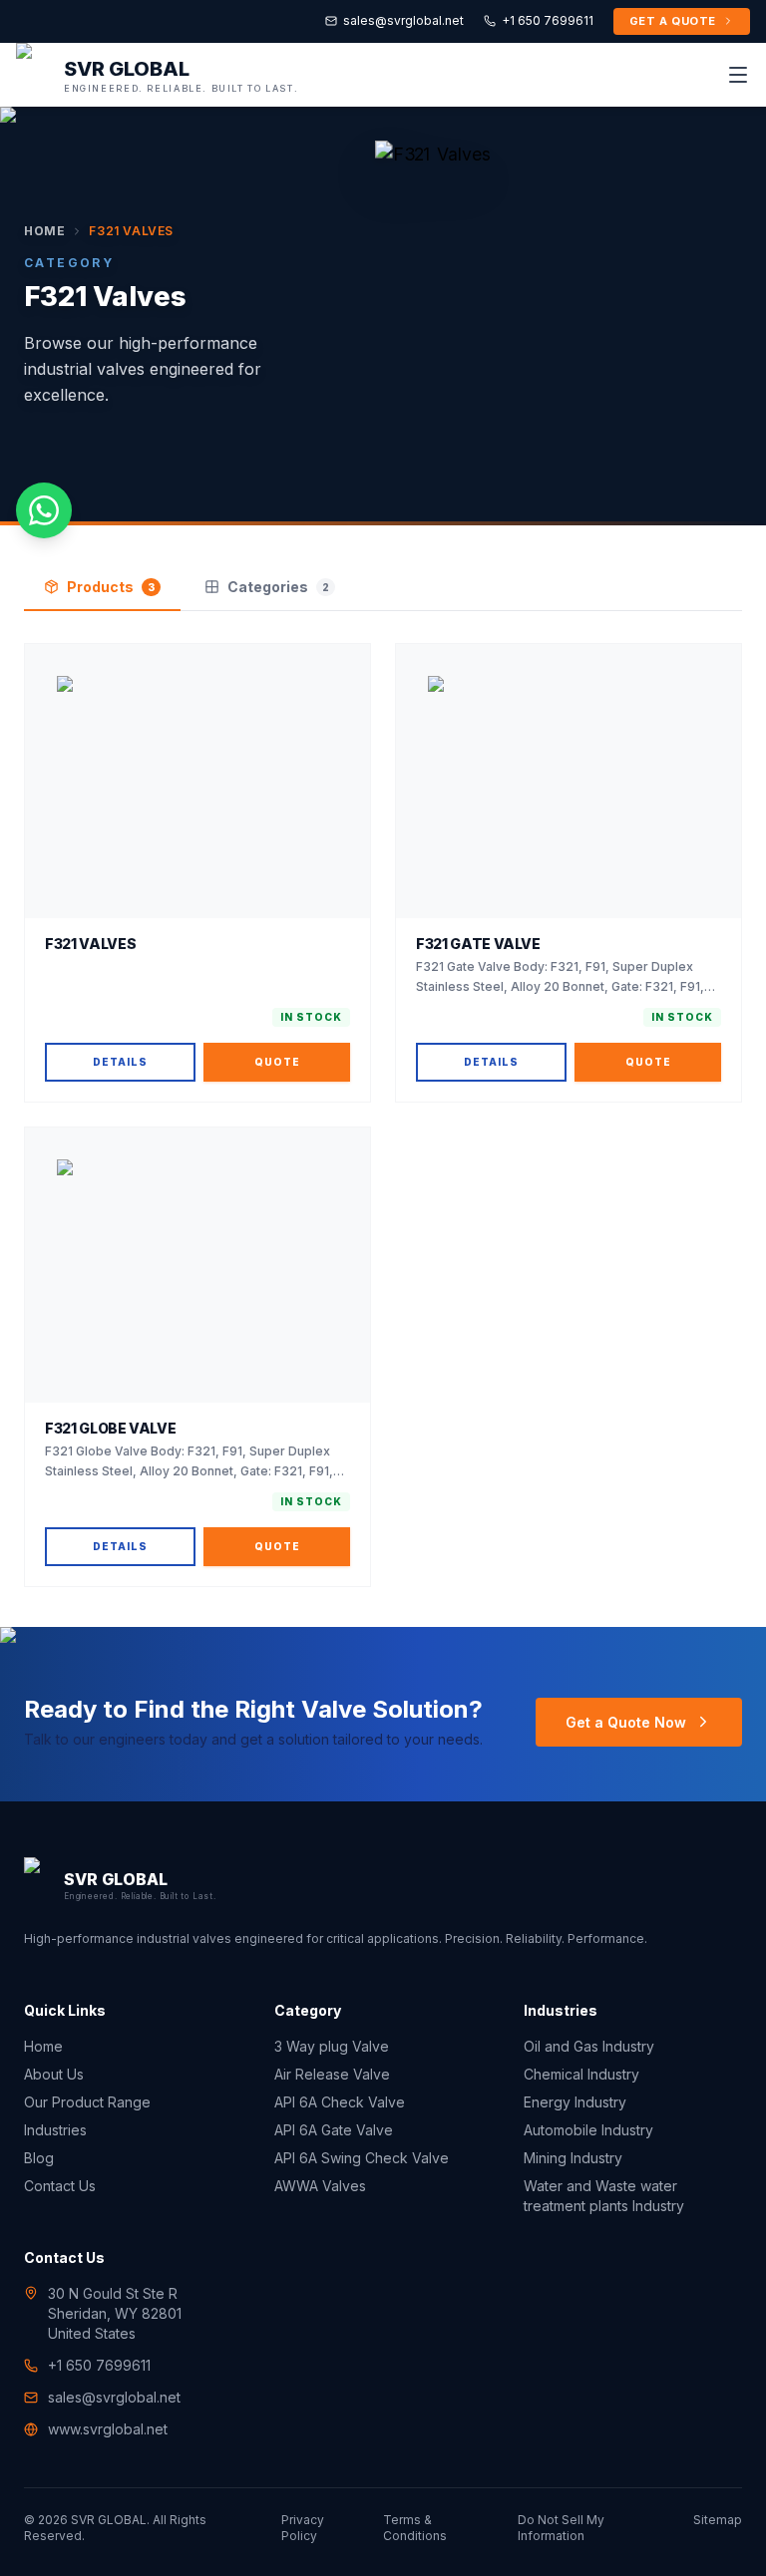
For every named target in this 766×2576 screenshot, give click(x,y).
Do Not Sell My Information (561, 2528)
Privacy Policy (303, 2528)
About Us (54, 2074)
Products (111, 587)
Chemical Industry (581, 2074)
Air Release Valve (332, 2074)
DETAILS (120, 1062)
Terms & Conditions (415, 2528)
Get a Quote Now (626, 1722)
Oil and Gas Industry (589, 2046)
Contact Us (60, 2186)
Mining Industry (573, 2158)
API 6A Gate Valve (334, 2130)
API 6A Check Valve (340, 2102)
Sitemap (718, 2520)
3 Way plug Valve (332, 2046)
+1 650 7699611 (548, 20)
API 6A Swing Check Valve (362, 2158)
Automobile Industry (588, 2130)
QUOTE (277, 1062)
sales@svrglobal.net (403, 20)
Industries (55, 2130)
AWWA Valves (320, 2186)
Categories (278, 587)
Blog (39, 2158)
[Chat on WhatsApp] (44, 510)
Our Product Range (87, 2102)
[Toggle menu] (738, 75)
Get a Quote (673, 21)
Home (44, 231)
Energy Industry (575, 2102)
